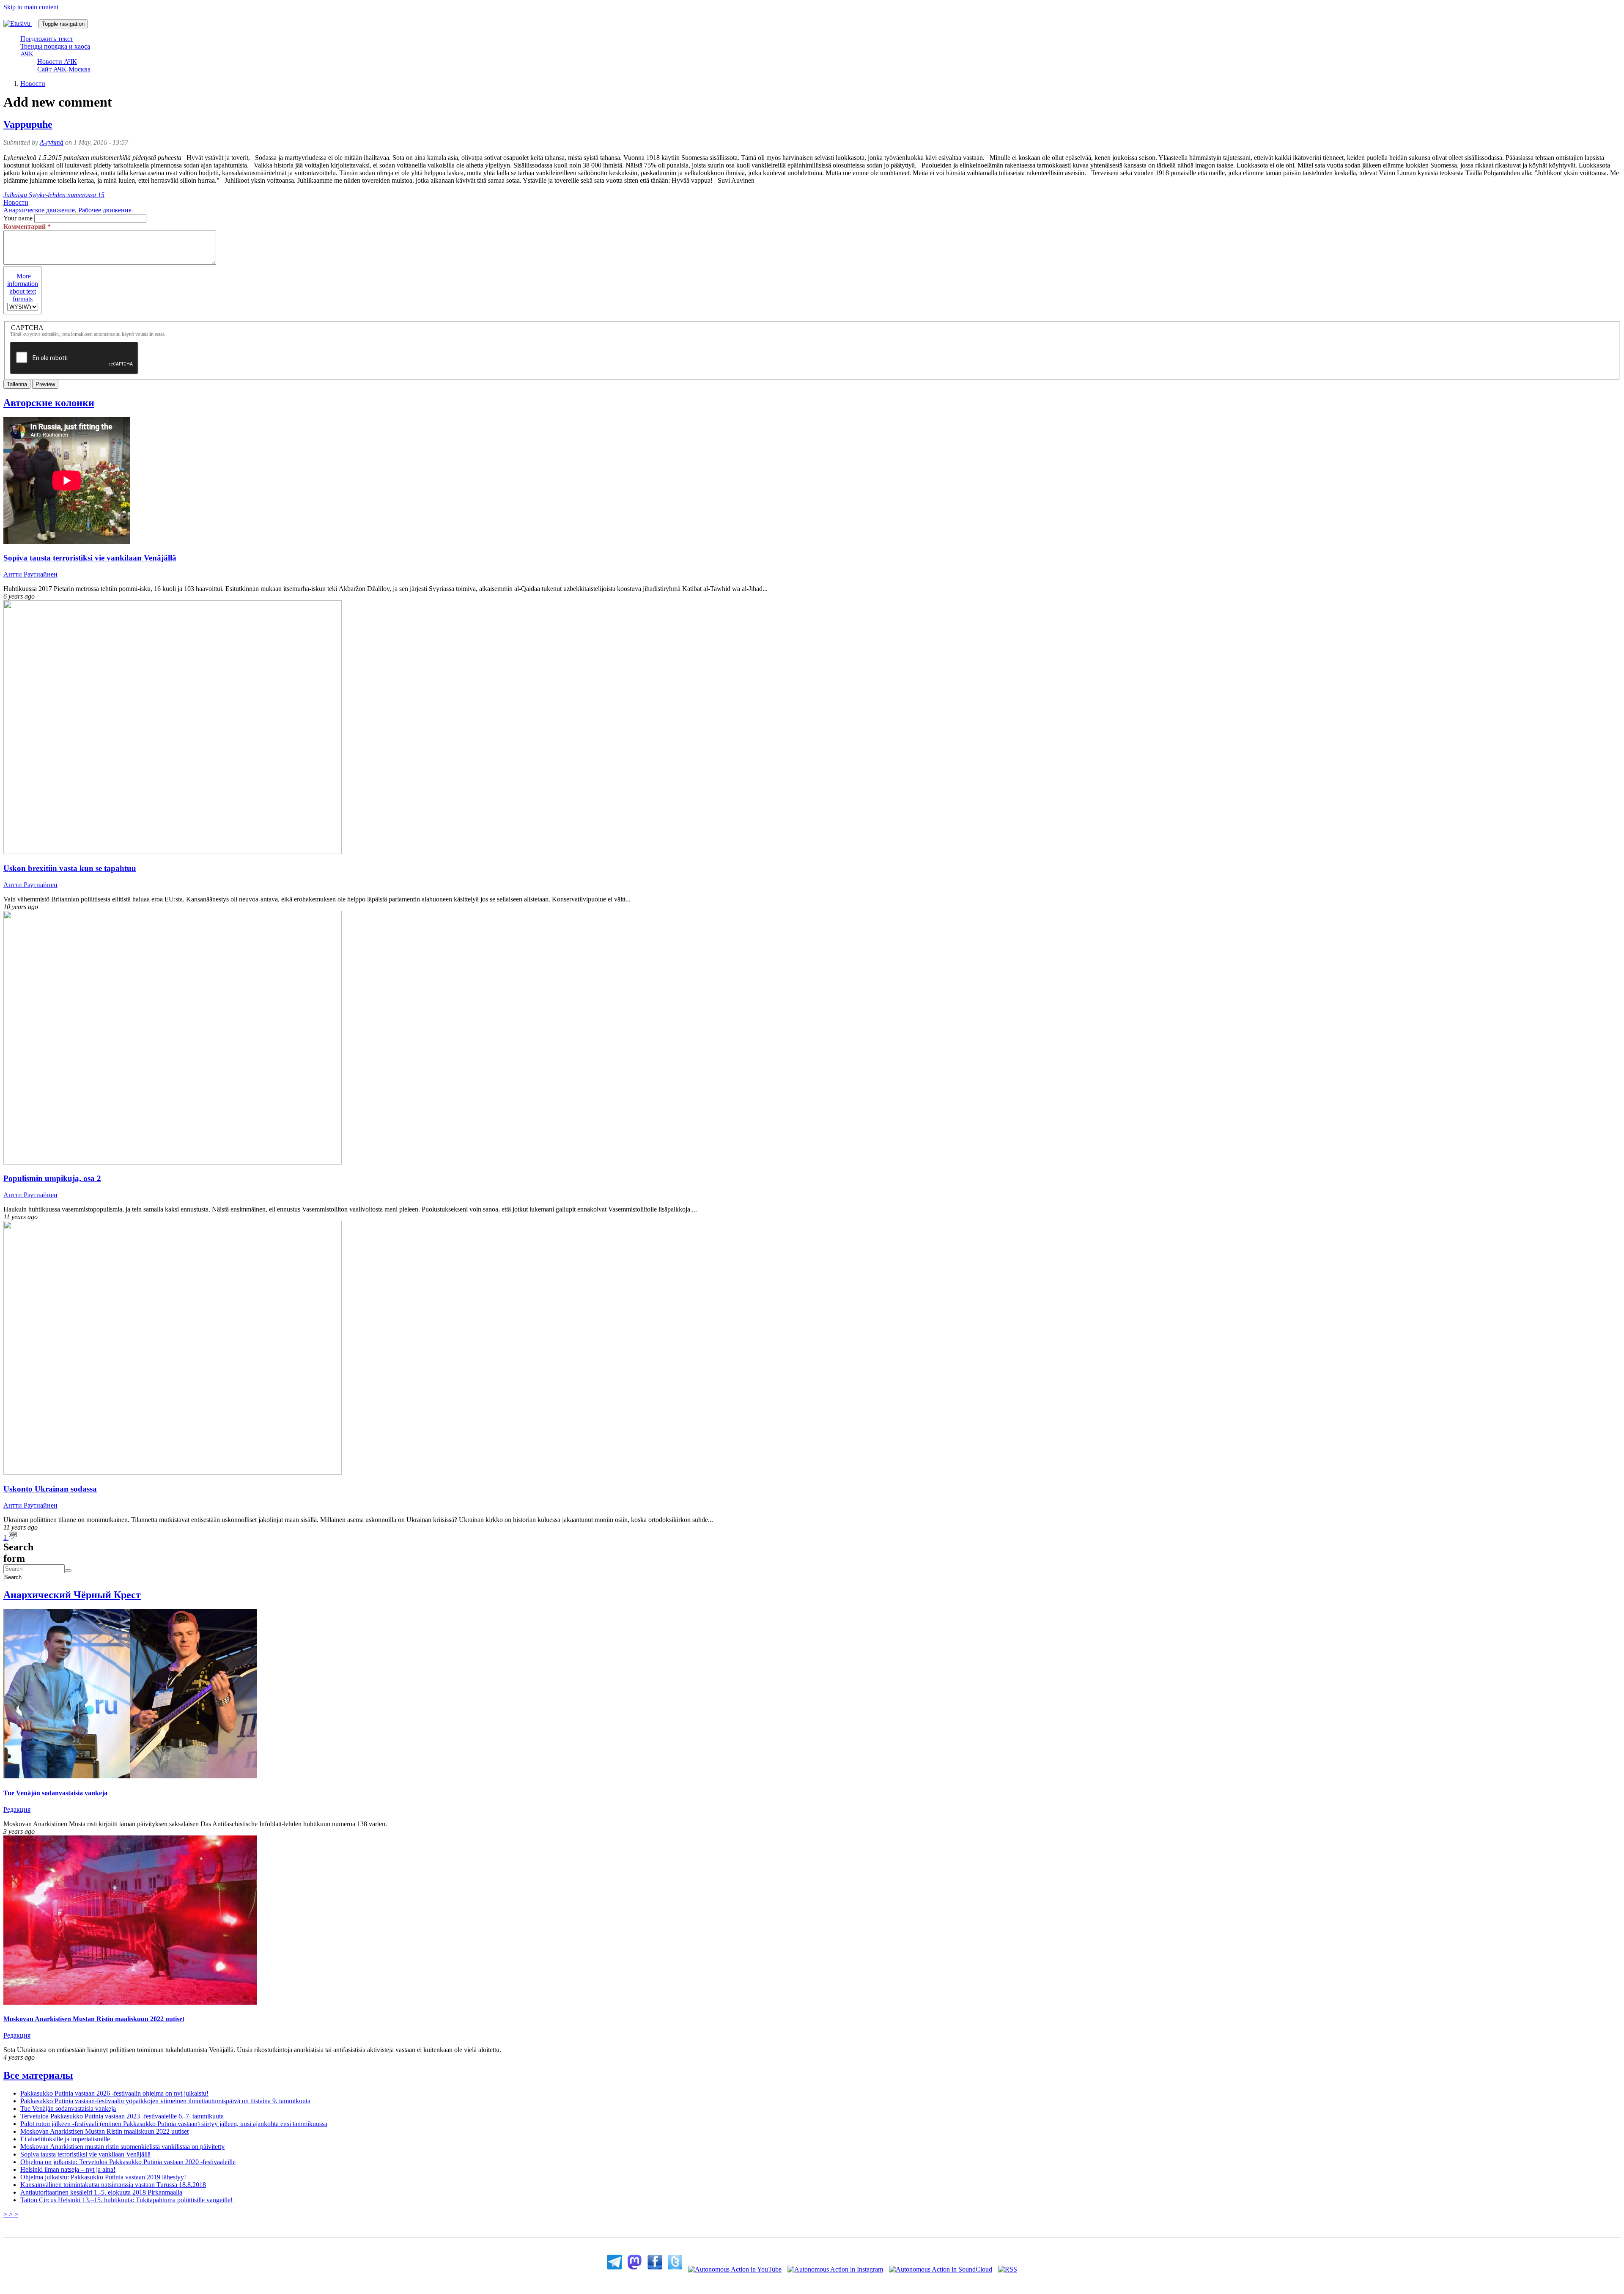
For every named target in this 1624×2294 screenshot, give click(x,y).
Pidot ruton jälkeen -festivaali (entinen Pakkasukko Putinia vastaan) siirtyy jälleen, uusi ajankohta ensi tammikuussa (174, 2124)
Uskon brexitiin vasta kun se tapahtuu (70, 868)
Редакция (17, 1809)
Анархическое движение (39, 210)
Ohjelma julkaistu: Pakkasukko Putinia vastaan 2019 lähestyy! (103, 2177)
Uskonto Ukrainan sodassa (50, 1489)
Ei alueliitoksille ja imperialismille (65, 2139)
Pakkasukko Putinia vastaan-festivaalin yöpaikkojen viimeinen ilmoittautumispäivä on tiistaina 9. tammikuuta (165, 2101)
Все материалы (38, 2075)
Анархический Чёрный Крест (72, 1595)
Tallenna (17, 384)
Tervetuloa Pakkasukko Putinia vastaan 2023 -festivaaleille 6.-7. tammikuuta (122, 2116)
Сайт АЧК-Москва (64, 69)
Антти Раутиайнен (30, 574)
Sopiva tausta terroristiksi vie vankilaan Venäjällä (90, 558)
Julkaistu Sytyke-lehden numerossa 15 (54, 195)
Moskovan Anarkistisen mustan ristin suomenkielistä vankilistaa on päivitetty (122, 2147)
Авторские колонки (49, 403)
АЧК (27, 54)
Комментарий (27, 227)
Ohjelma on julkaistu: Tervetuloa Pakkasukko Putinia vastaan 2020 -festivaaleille (128, 2162)
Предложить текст (47, 39)
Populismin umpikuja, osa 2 (52, 1178)
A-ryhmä (52, 142)
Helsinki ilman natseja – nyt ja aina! (68, 2169)
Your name (18, 218)
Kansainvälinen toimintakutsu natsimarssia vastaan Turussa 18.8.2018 (113, 2185)
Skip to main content (31, 7)
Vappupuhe (28, 124)
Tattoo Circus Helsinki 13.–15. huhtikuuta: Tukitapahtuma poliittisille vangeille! (126, 2200)
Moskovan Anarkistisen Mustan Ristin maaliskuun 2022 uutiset (94, 2019)
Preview (45, 384)
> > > (11, 2214)
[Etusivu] (21, 23)
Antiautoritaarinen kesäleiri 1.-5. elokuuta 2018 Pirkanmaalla (101, 2192)
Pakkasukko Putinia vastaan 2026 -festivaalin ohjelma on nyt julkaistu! (114, 2093)
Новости (33, 84)
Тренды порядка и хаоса (55, 46)
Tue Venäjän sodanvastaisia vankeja (55, 1793)
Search (5, 1577)
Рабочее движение (105, 210)
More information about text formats (23, 287)
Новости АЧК (57, 62)
